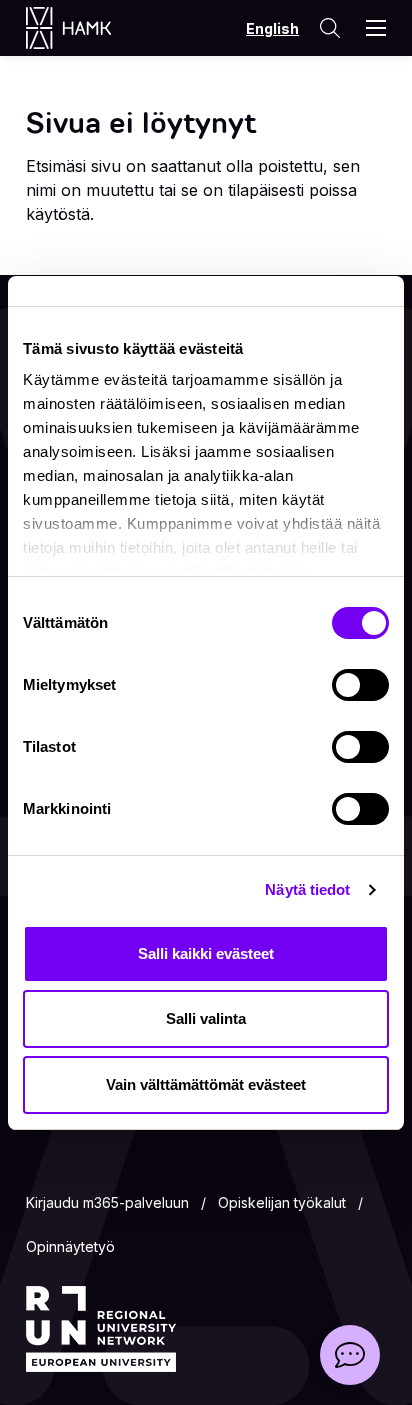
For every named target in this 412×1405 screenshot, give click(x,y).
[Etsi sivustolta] (330, 28)
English (272, 28)
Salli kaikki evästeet (206, 953)
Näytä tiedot (307, 889)
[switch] (360, 685)
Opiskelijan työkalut (282, 1202)
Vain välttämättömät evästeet (206, 1084)
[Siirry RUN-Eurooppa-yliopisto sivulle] (101, 1329)
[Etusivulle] (88, 28)
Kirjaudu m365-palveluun (107, 1202)
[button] (350, 1355)
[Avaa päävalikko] (376, 28)
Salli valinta (206, 1018)
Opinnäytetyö (70, 1246)
